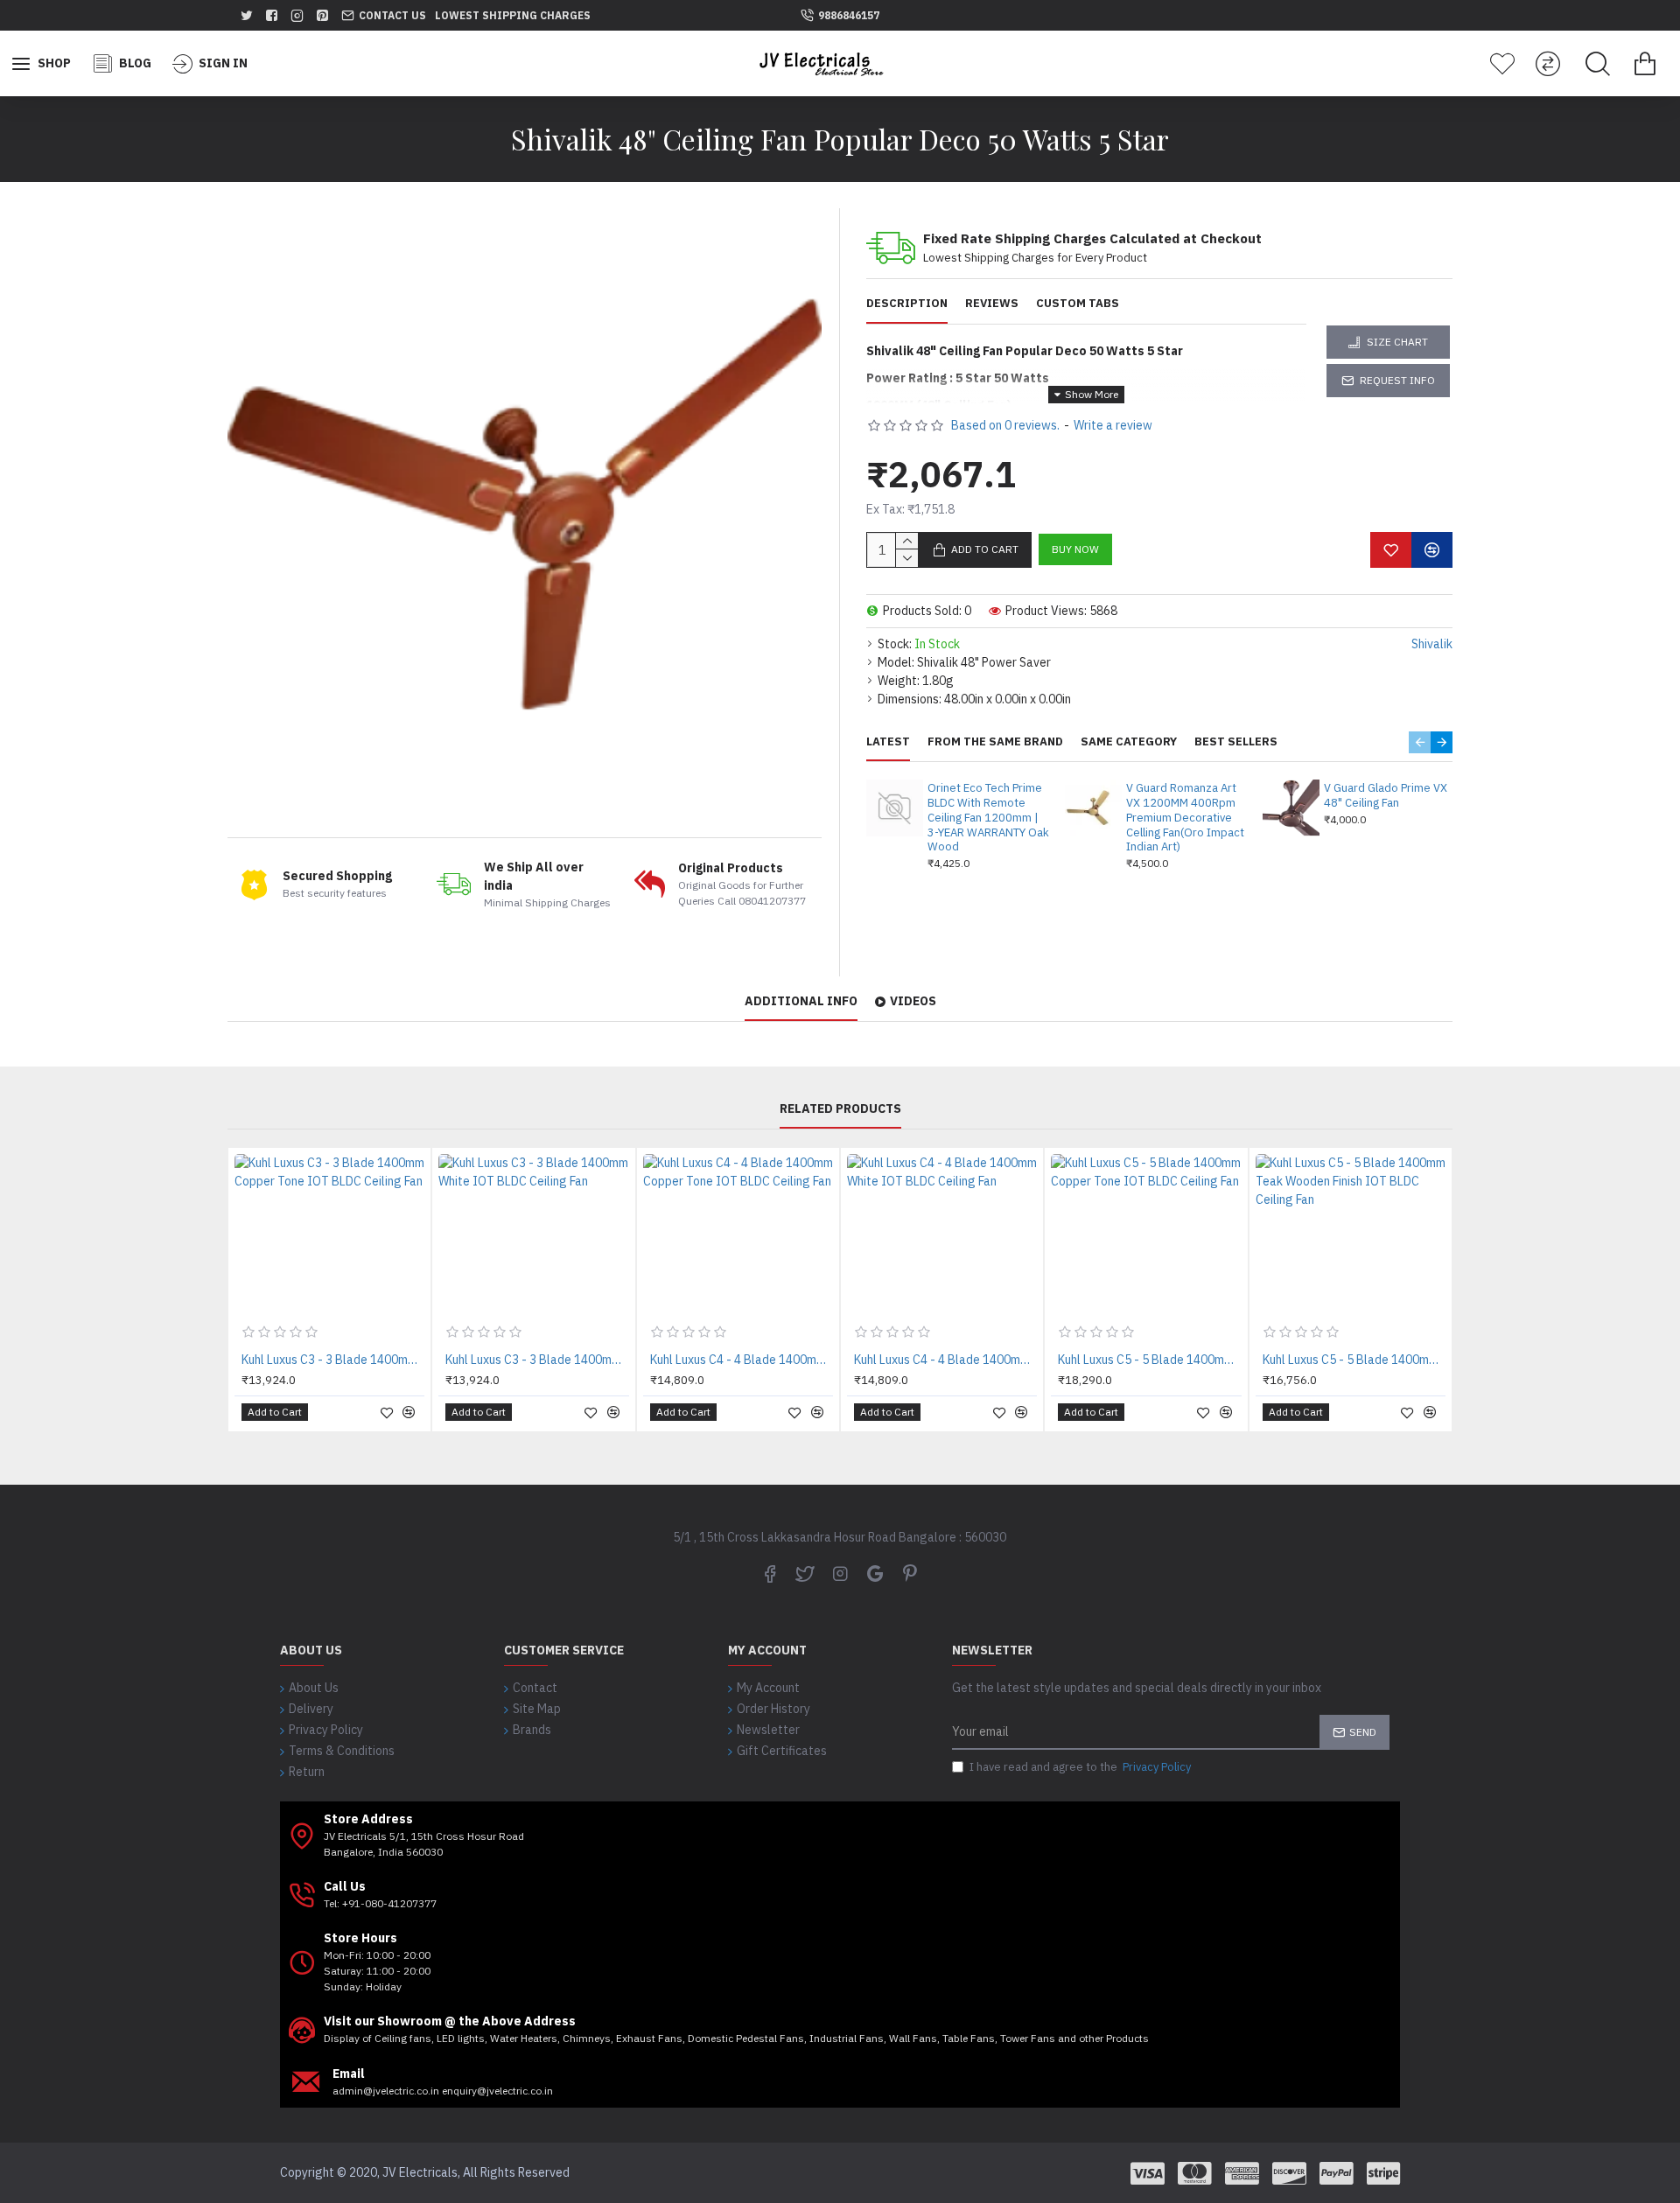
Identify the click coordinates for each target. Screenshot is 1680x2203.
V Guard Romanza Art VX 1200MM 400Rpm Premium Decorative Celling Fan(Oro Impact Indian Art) (1185, 818)
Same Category (1129, 742)
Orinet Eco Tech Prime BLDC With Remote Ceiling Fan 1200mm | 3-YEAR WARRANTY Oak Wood (988, 818)
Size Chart (1397, 342)
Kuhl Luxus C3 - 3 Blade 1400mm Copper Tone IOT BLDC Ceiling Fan (333, 1360)
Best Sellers (1236, 742)
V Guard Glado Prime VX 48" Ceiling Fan (1386, 796)
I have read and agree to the (1080, 1767)
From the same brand (995, 742)
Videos (913, 1001)
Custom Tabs (1078, 304)
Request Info (1397, 380)
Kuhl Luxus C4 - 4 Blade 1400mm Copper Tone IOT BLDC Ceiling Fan (742, 1360)
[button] (1420, 742)
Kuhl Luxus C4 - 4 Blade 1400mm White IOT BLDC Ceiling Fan (945, 1360)
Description (907, 304)
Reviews (992, 304)
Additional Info (801, 1001)
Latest (888, 742)
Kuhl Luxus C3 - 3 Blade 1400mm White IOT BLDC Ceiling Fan (537, 1360)
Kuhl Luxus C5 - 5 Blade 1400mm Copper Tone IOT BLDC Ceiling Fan (1149, 1360)
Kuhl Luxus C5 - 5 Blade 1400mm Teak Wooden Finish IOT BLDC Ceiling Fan (1354, 1360)
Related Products (840, 1109)
